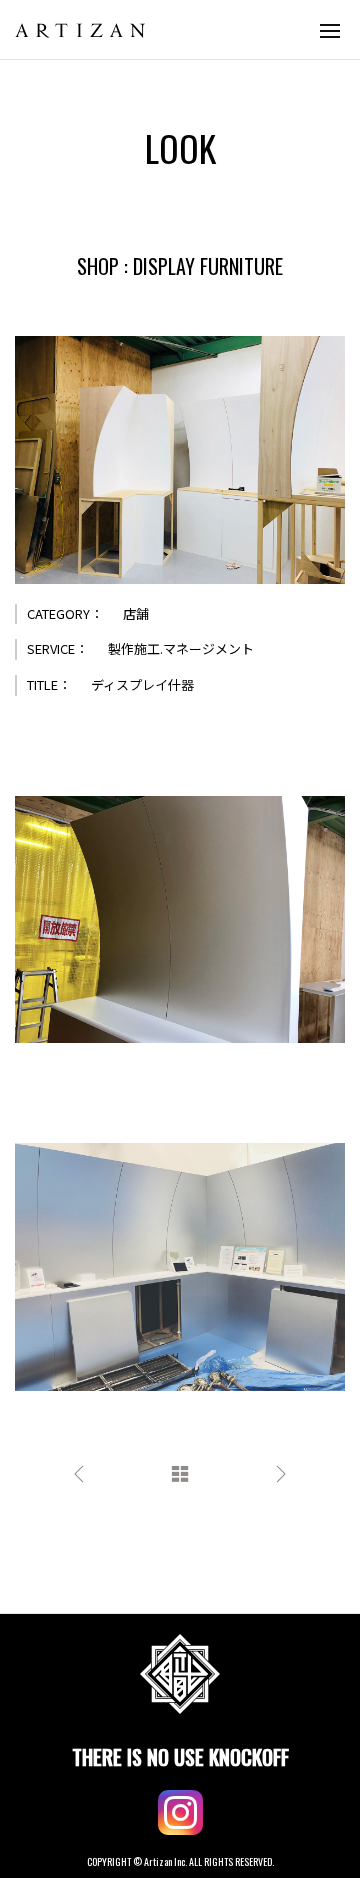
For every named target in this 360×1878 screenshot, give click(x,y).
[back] (180, 1471)
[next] (281, 1471)
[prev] (79, 1471)
